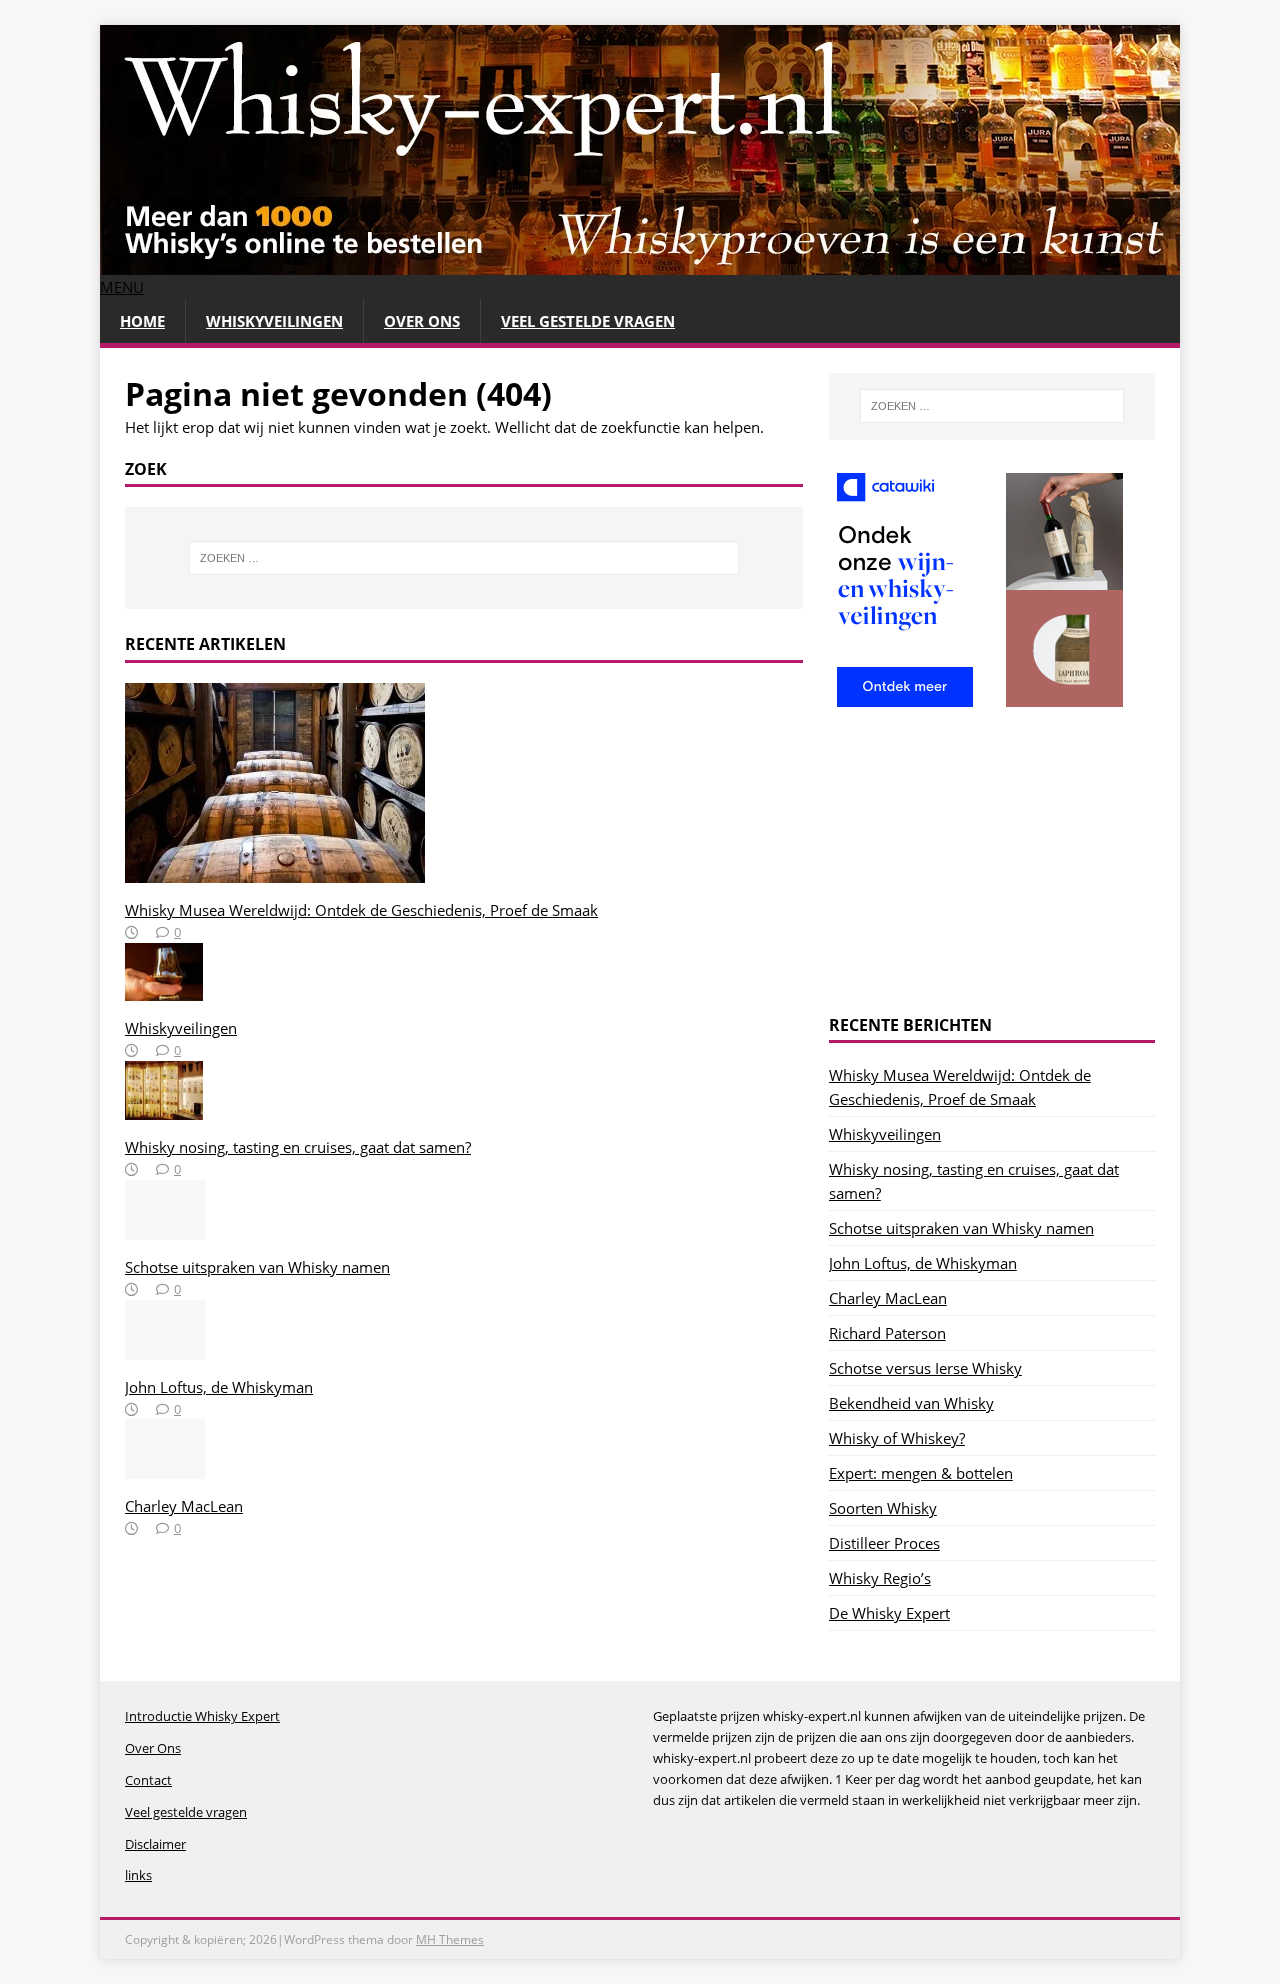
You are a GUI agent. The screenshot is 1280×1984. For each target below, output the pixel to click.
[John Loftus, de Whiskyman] (165, 1348)
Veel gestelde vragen (588, 321)
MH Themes (450, 1939)
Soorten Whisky (883, 1508)
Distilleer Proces (884, 1543)
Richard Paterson (887, 1333)
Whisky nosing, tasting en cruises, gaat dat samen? (298, 1147)
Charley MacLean (184, 1506)
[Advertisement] (992, 865)
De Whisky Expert (889, 1613)
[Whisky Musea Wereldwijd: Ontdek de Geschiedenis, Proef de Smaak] (275, 871)
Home (142, 321)
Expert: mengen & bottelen (921, 1473)
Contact (148, 1780)
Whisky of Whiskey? (897, 1438)
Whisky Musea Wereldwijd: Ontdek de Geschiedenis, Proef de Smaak (361, 910)
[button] (122, 287)
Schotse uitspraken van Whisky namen (257, 1267)
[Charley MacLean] (165, 1467)
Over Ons (422, 321)
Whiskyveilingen (274, 321)
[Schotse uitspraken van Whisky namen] (165, 1228)
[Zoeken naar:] (464, 558)
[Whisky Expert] (640, 263)
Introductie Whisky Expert (202, 1716)
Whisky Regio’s (880, 1578)
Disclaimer (155, 1844)
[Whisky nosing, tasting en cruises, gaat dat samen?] (164, 1108)
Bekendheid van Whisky (911, 1403)
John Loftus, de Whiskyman (219, 1387)
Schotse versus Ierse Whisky (925, 1368)
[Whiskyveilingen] (164, 989)
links (138, 1875)
